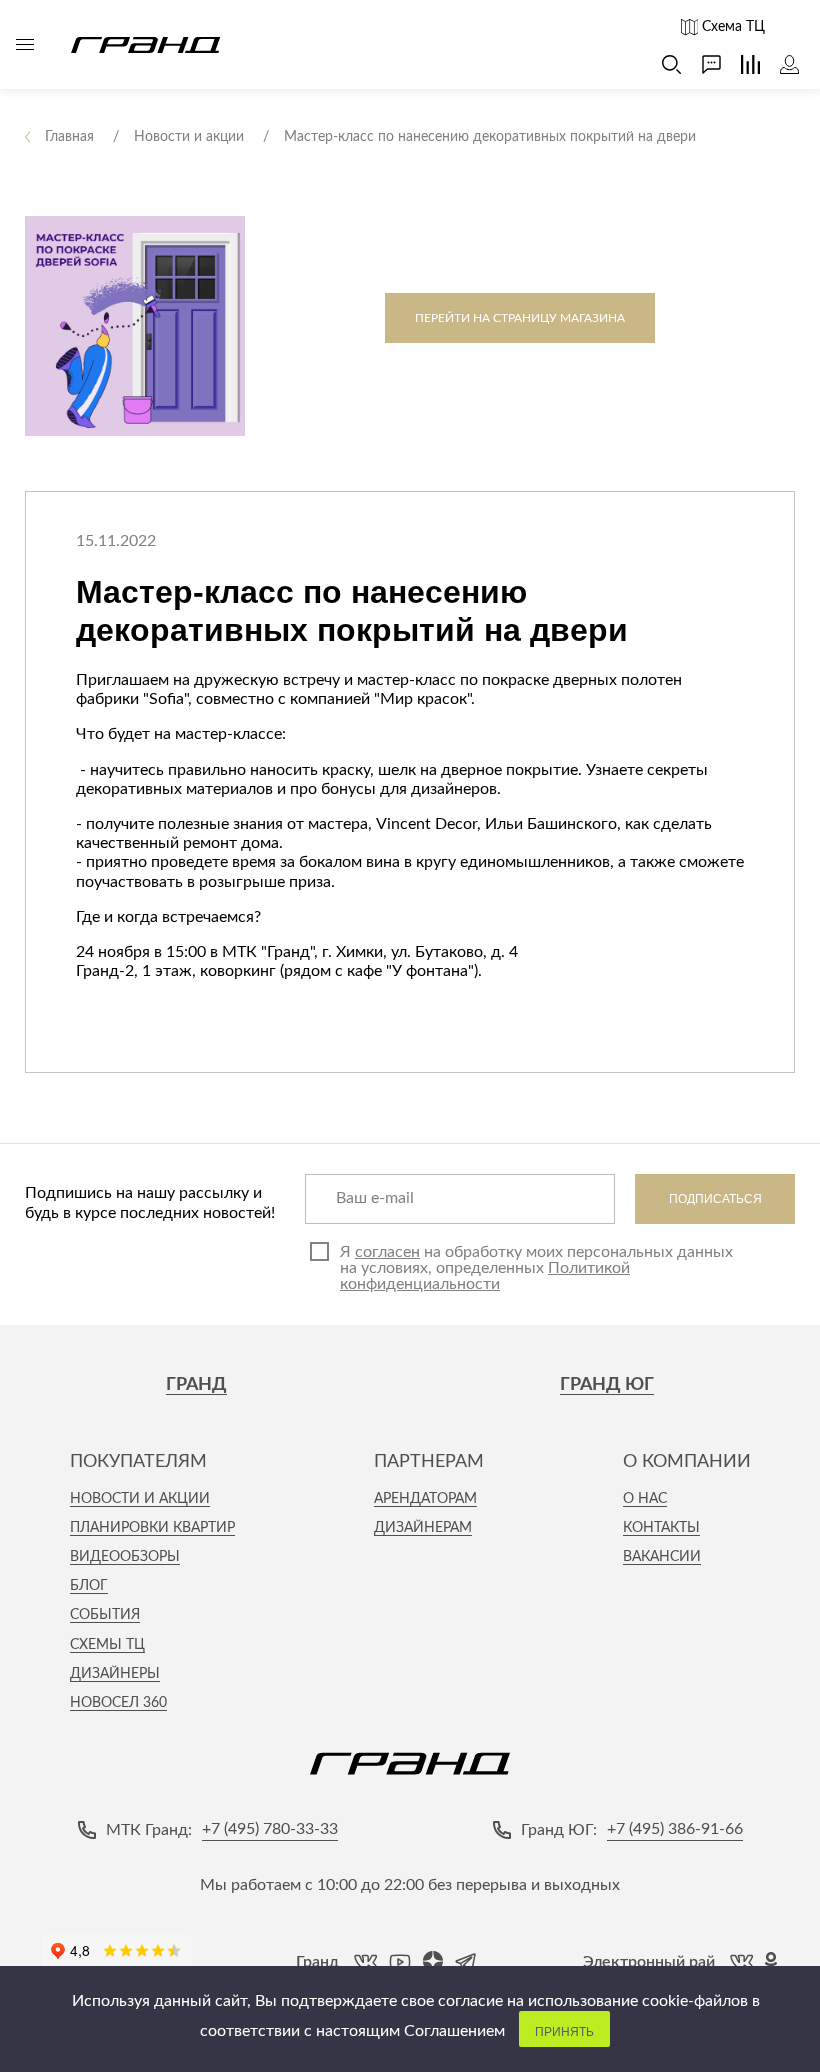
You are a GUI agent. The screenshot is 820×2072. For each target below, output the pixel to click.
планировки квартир (152, 1528)
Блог (89, 1586)
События (105, 1615)
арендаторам (425, 1499)
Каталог (25, 45)
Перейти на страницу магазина (520, 318)
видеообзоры (125, 1557)
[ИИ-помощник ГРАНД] (701, 64)
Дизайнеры (115, 1674)
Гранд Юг (607, 1385)
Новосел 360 (118, 1703)
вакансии (662, 1557)
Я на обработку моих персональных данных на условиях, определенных (536, 1268)
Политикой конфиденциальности (485, 1276)
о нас (645, 1499)
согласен (387, 1252)
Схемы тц (107, 1645)
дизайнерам (423, 1528)
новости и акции (140, 1499)
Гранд (196, 1385)
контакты (661, 1528)
